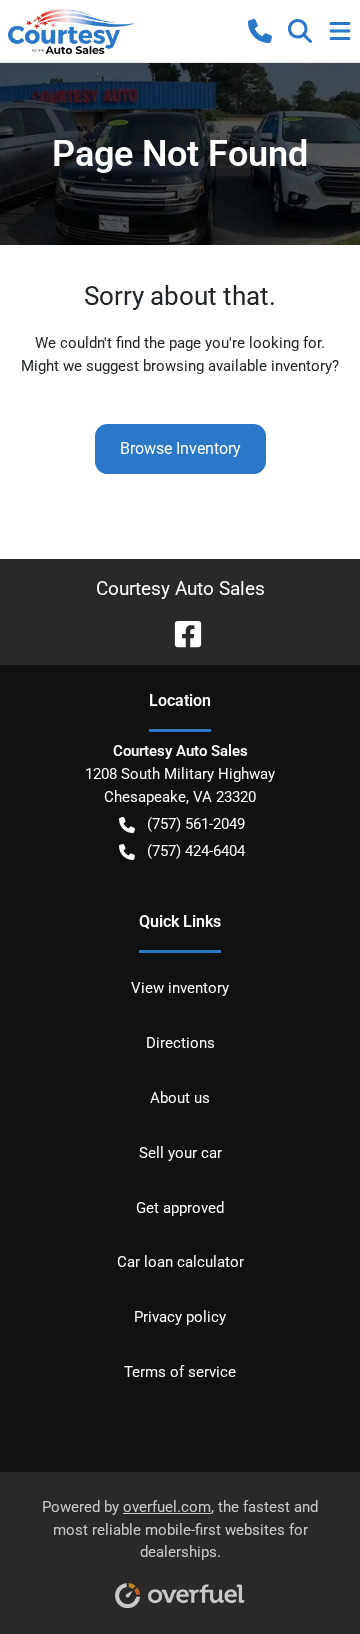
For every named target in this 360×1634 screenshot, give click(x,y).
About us (180, 1098)
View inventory (180, 988)
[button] (260, 31)
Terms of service (180, 1372)
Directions (180, 1043)
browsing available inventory (237, 366)
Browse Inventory (180, 448)
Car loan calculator (180, 1262)
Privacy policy (180, 1317)
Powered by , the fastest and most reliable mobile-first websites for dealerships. (180, 1530)
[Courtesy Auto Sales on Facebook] (180, 632)
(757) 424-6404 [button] (196, 851)
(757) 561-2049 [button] (196, 824)
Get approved (180, 1208)
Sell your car (180, 1153)
